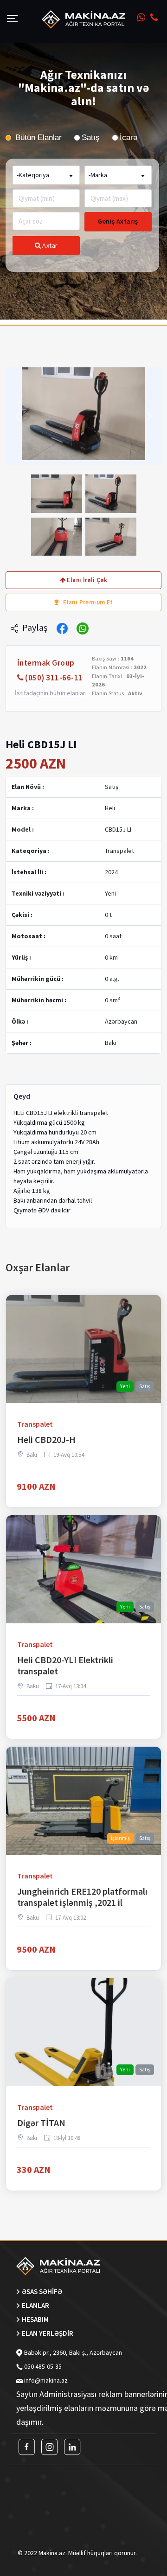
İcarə (128, 138)
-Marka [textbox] (98, 175)
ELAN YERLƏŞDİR (48, 2333)
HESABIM (35, 2319)
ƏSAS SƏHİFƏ (42, 2291)
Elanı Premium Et (87, 602)
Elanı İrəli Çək (86, 580)
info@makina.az (46, 2380)
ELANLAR (35, 2305)
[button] (17, 416)
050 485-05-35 (42, 2366)
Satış (91, 138)
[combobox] (46, 175)
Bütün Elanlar (37, 138)
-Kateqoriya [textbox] (33, 175)
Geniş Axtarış (118, 221)
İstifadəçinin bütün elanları (51, 693)
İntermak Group (46, 663)
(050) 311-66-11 (54, 678)
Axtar (49, 245)
